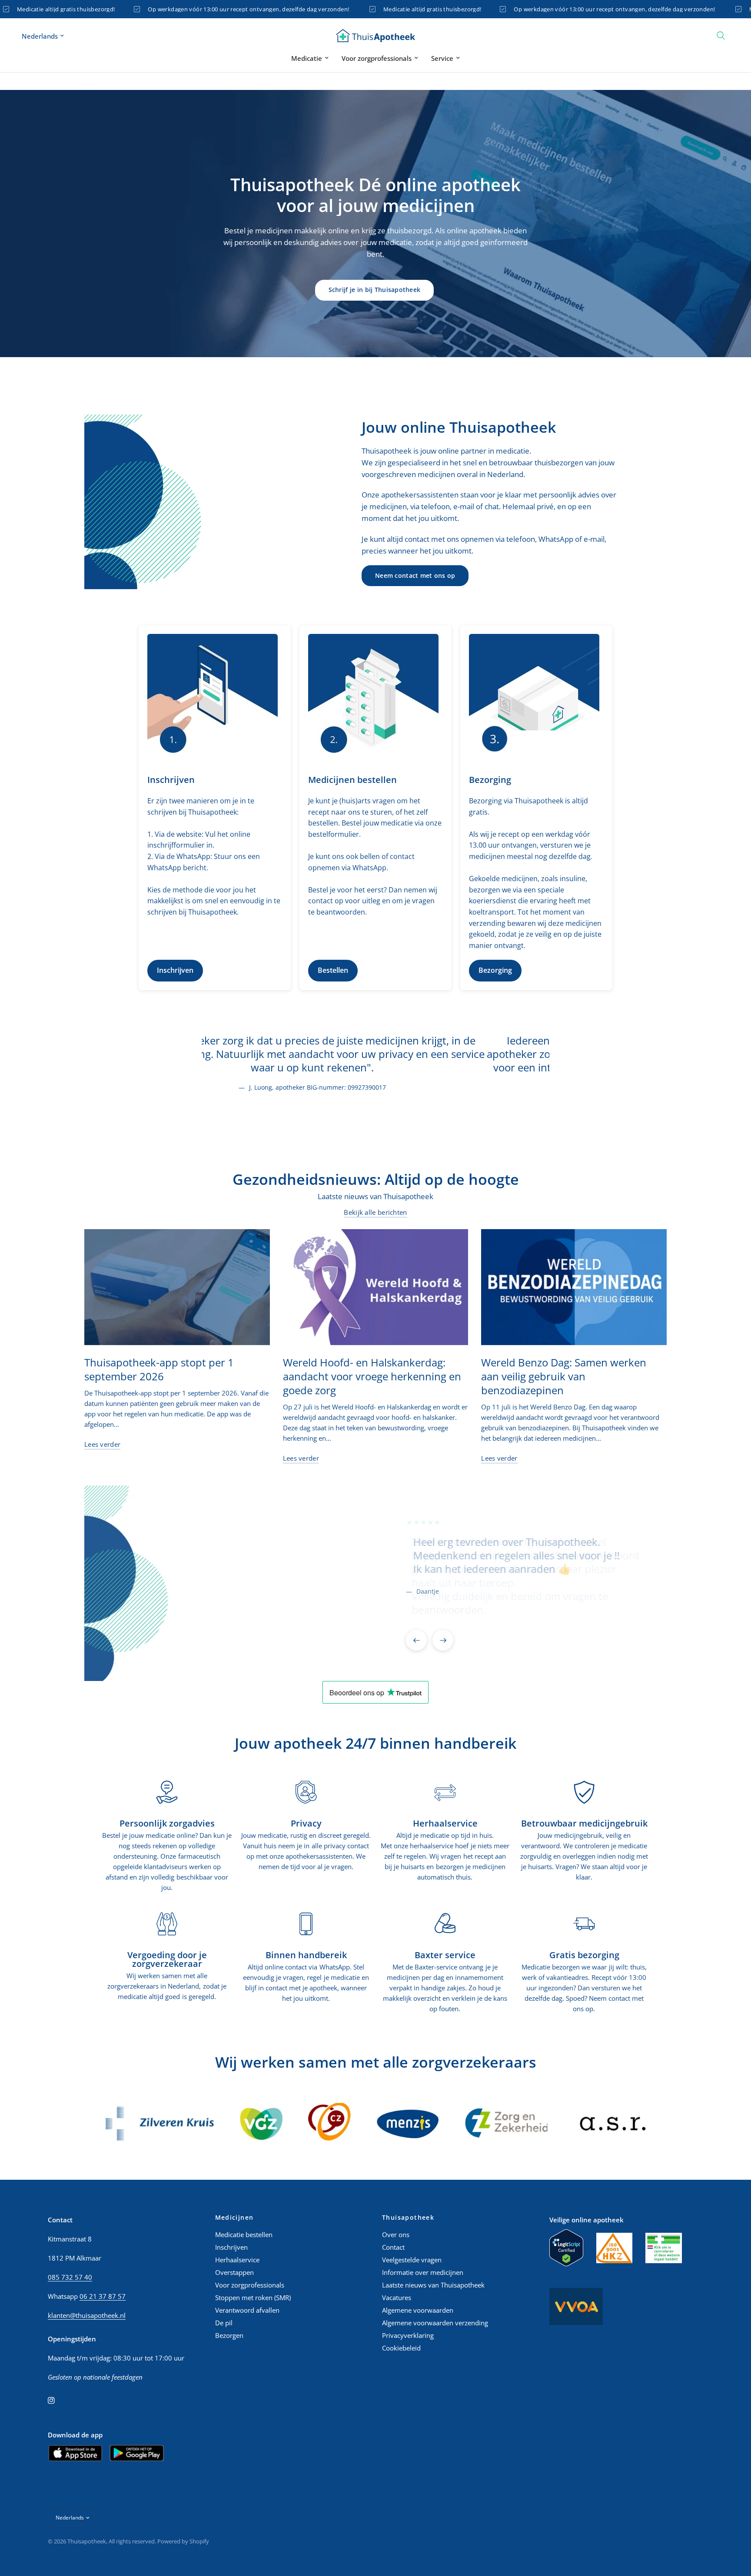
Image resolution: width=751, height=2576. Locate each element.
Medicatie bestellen (244, 2235)
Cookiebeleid (401, 2348)
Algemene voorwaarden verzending (435, 2323)
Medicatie (307, 58)
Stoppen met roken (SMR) (253, 2298)
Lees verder (102, 1444)
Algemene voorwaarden (418, 2310)
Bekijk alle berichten (375, 1212)
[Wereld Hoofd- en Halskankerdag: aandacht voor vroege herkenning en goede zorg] (376, 1287)
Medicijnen (234, 2218)
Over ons (396, 2235)
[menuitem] (310, 58)
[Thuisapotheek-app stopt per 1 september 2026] (177, 1287)
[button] (375, 290)
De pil (224, 2323)
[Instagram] (57, 2400)
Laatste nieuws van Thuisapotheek (433, 2285)
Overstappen (234, 2272)
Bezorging (495, 970)
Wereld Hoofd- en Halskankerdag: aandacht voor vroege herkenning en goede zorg (372, 1376)
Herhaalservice (237, 2260)
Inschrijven (175, 970)
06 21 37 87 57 (103, 2296)
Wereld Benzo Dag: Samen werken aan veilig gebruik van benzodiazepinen (564, 1376)
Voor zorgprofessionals (377, 58)
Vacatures (397, 2298)
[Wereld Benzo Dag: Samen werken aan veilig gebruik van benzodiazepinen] (574, 1287)
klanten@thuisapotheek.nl (87, 2315)
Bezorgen (229, 2335)
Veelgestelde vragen (412, 2260)
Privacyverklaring (408, 2335)
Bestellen (333, 970)
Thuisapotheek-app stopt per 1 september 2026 (159, 1369)
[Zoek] (721, 36)
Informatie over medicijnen (423, 2272)
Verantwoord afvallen (247, 2310)
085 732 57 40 (70, 2277)
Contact (393, 2247)
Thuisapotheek (408, 2218)
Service (442, 58)
